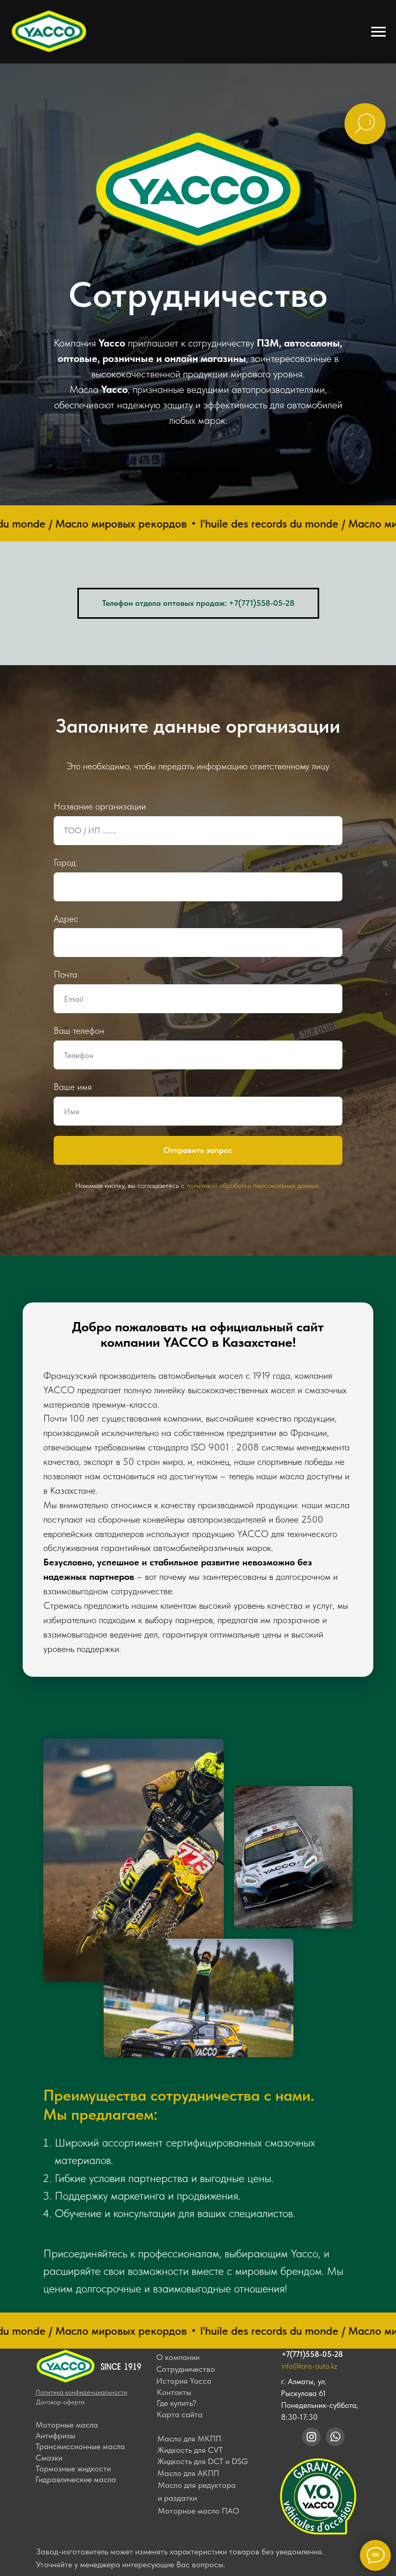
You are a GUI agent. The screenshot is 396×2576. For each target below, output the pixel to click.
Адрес (66, 2242)
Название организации (100, 2130)
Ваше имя (73, 2410)
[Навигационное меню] (378, 32)
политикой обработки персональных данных (253, 2509)
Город (65, 2185)
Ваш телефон (79, 2354)
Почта (65, 2298)
